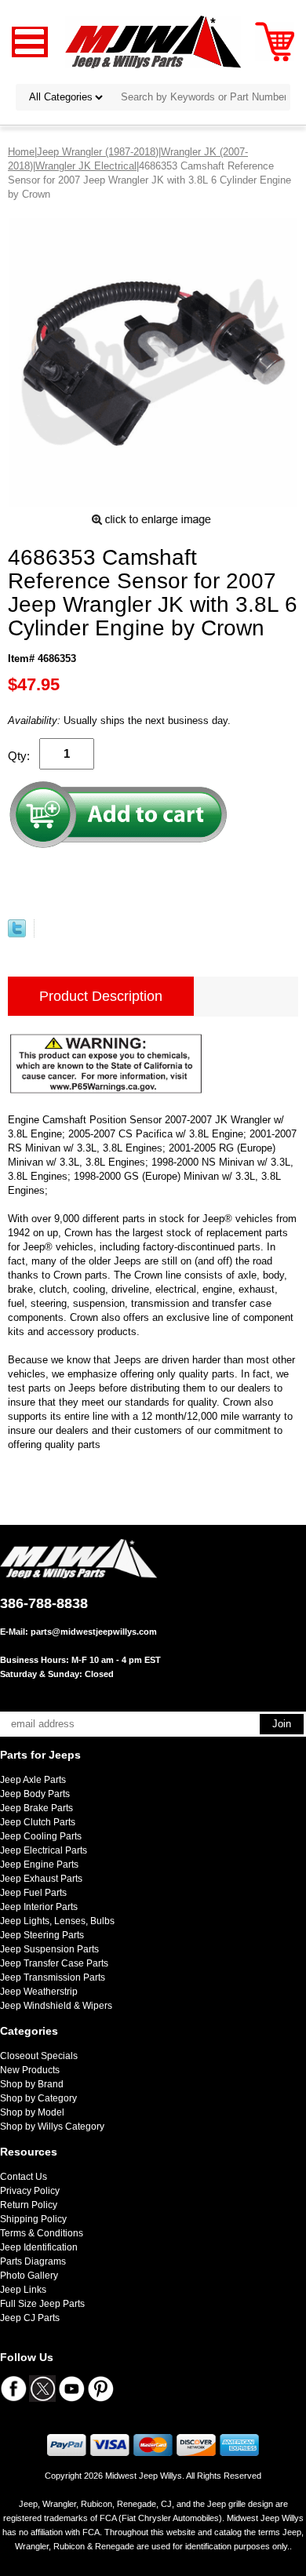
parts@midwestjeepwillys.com (94, 1632)
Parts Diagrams (33, 2261)
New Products (30, 2070)
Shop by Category (38, 2098)
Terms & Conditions (42, 2233)
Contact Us (24, 2177)
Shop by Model (32, 2112)
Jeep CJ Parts (30, 2318)
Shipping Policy (33, 2219)
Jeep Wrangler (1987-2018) (98, 152)
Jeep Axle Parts (33, 1780)
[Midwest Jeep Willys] (153, 41)
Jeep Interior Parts (39, 1907)
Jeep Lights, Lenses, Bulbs (57, 1921)
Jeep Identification (39, 2247)
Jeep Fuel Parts (33, 1893)
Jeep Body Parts (35, 1794)
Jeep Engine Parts (39, 1865)
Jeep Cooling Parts (41, 1836)
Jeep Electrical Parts (44, 1850)
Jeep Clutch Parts (38, 1822)
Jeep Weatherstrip (39, 1992)
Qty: (19, 756)
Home (21, 152)
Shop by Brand (32, 2084)
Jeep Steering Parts (42, 1935)
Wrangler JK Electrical (86, 166)
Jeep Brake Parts (36, 1808)
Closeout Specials (39, 2056)
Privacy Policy (30, 2191)
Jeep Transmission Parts (53, 1977)
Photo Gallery (29, 2276)
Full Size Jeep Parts (42, 2304)
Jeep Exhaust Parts (41, 1879)
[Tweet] (17, 934)
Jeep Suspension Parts (49, 1949)
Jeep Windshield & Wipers (56, 2006)
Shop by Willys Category (52, 2127)
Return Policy (29, 2205)
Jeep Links (23, 2290)
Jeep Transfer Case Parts (54, 1963)
